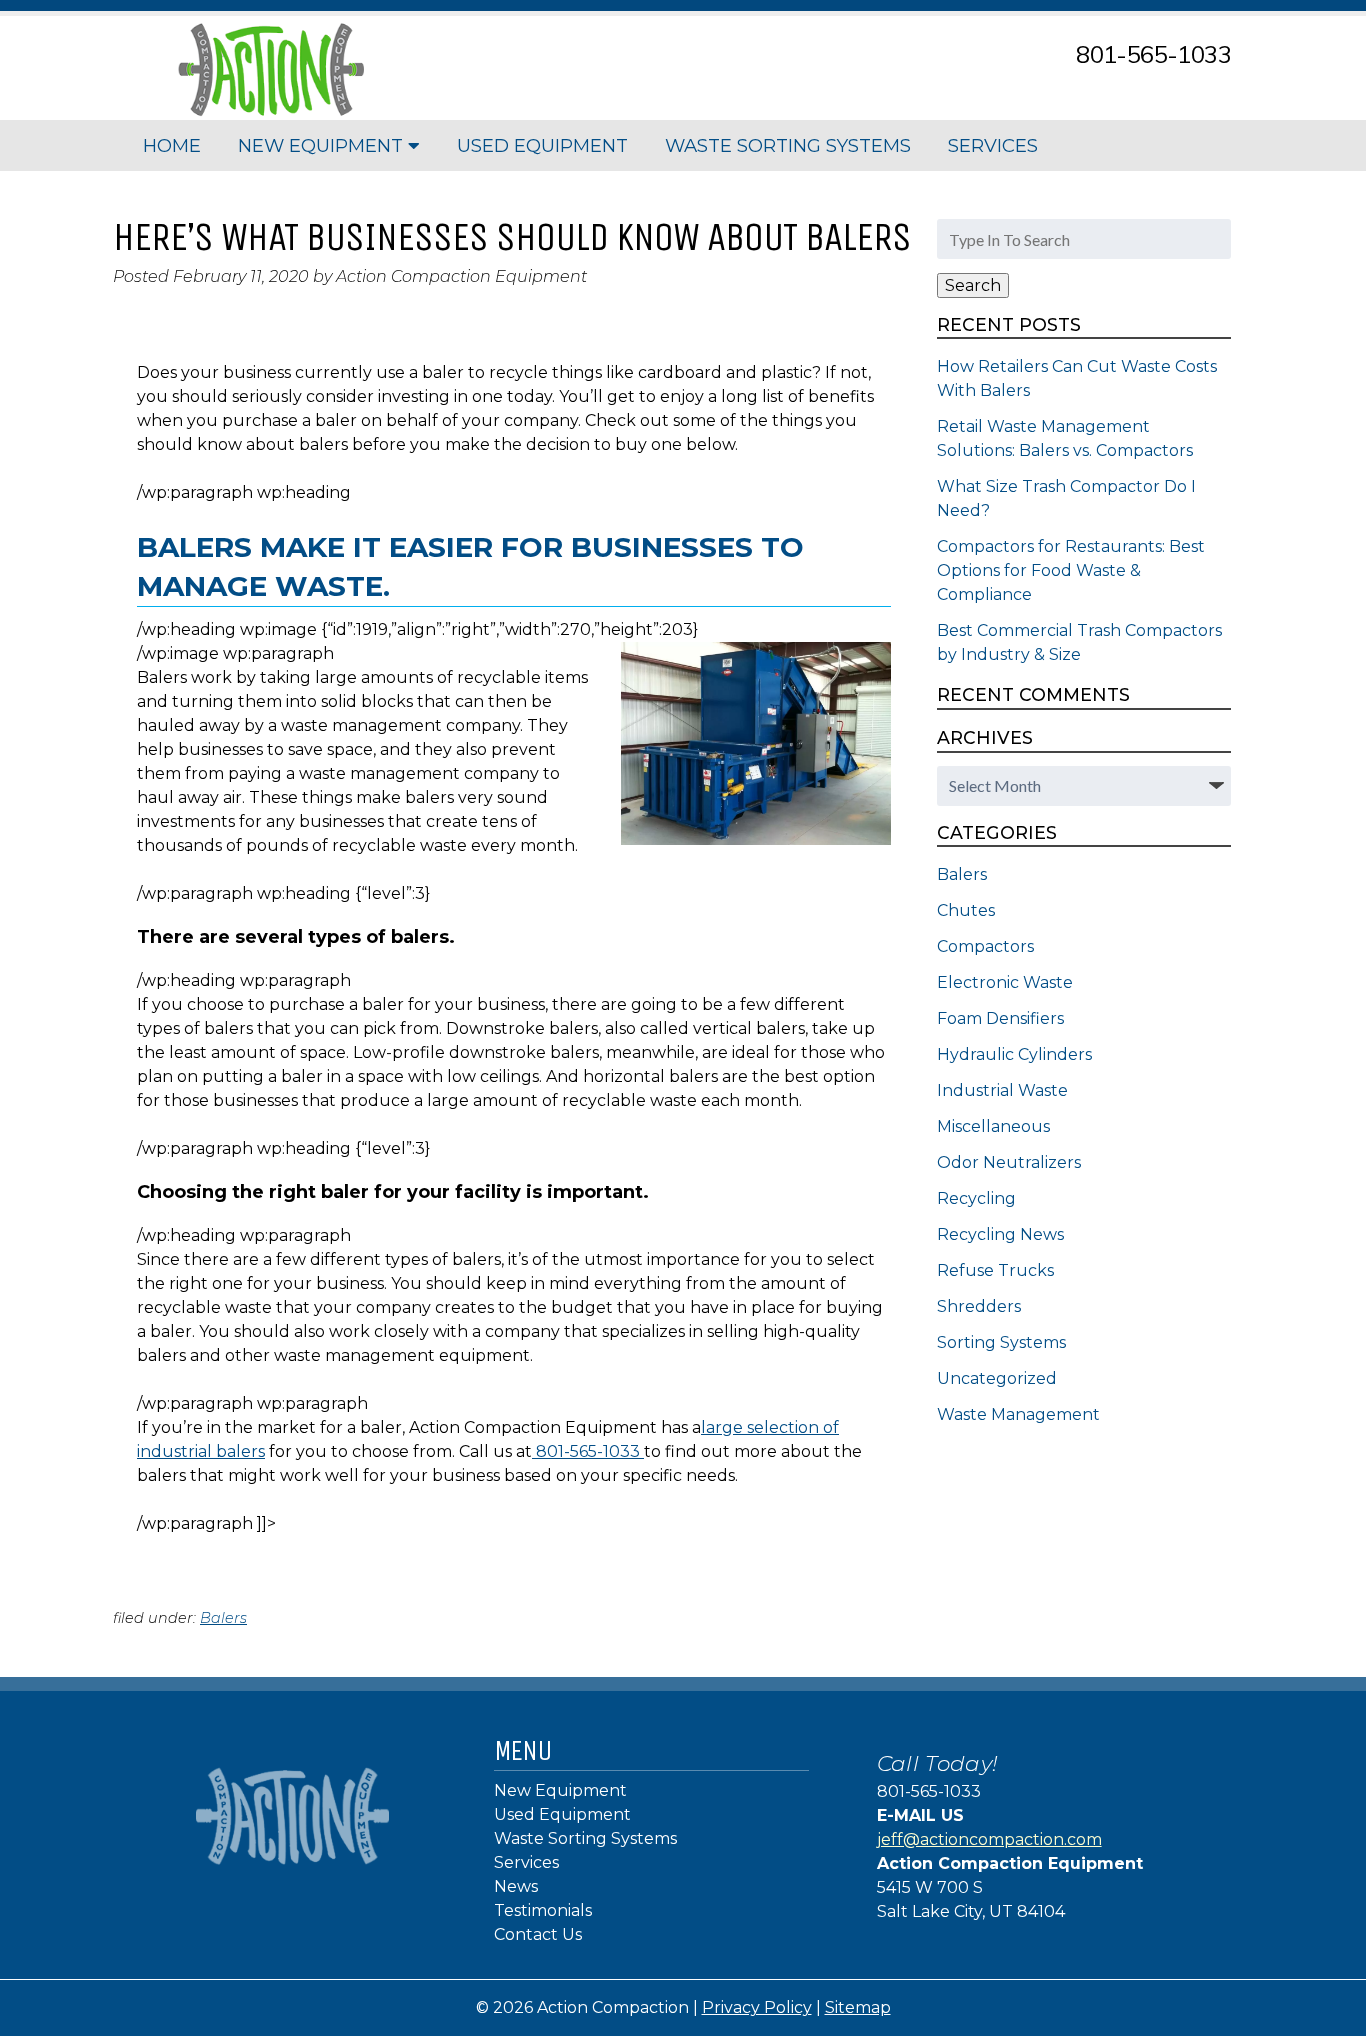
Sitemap (858, 2007)
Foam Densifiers (1000, 1018)
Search (973, 285)
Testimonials (543, 1910)
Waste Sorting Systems (788, 145)
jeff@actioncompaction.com (989, 1839)
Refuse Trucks (995, 1270)
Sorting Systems (1001, 1342)
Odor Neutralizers (1009, 1162)
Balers (223, 1618)
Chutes (966, 910)
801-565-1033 (1153, 54)
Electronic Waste (1005, 982)
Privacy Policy (757, 2007)
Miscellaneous (993, 1126)
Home (172, 145)
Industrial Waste (1002, 1090)
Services (993, 145)
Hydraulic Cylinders (1014, 1054)
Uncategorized (997, 1378)
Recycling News (1000, 1234)
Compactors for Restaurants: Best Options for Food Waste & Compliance (1071, 570)
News (516, 1886)
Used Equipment (542, 145)
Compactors (985, 946)
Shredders (979, 1306)
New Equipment (323, 145)
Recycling (976, 1198)
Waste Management (1018, 1414)
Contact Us (538, 1934)
